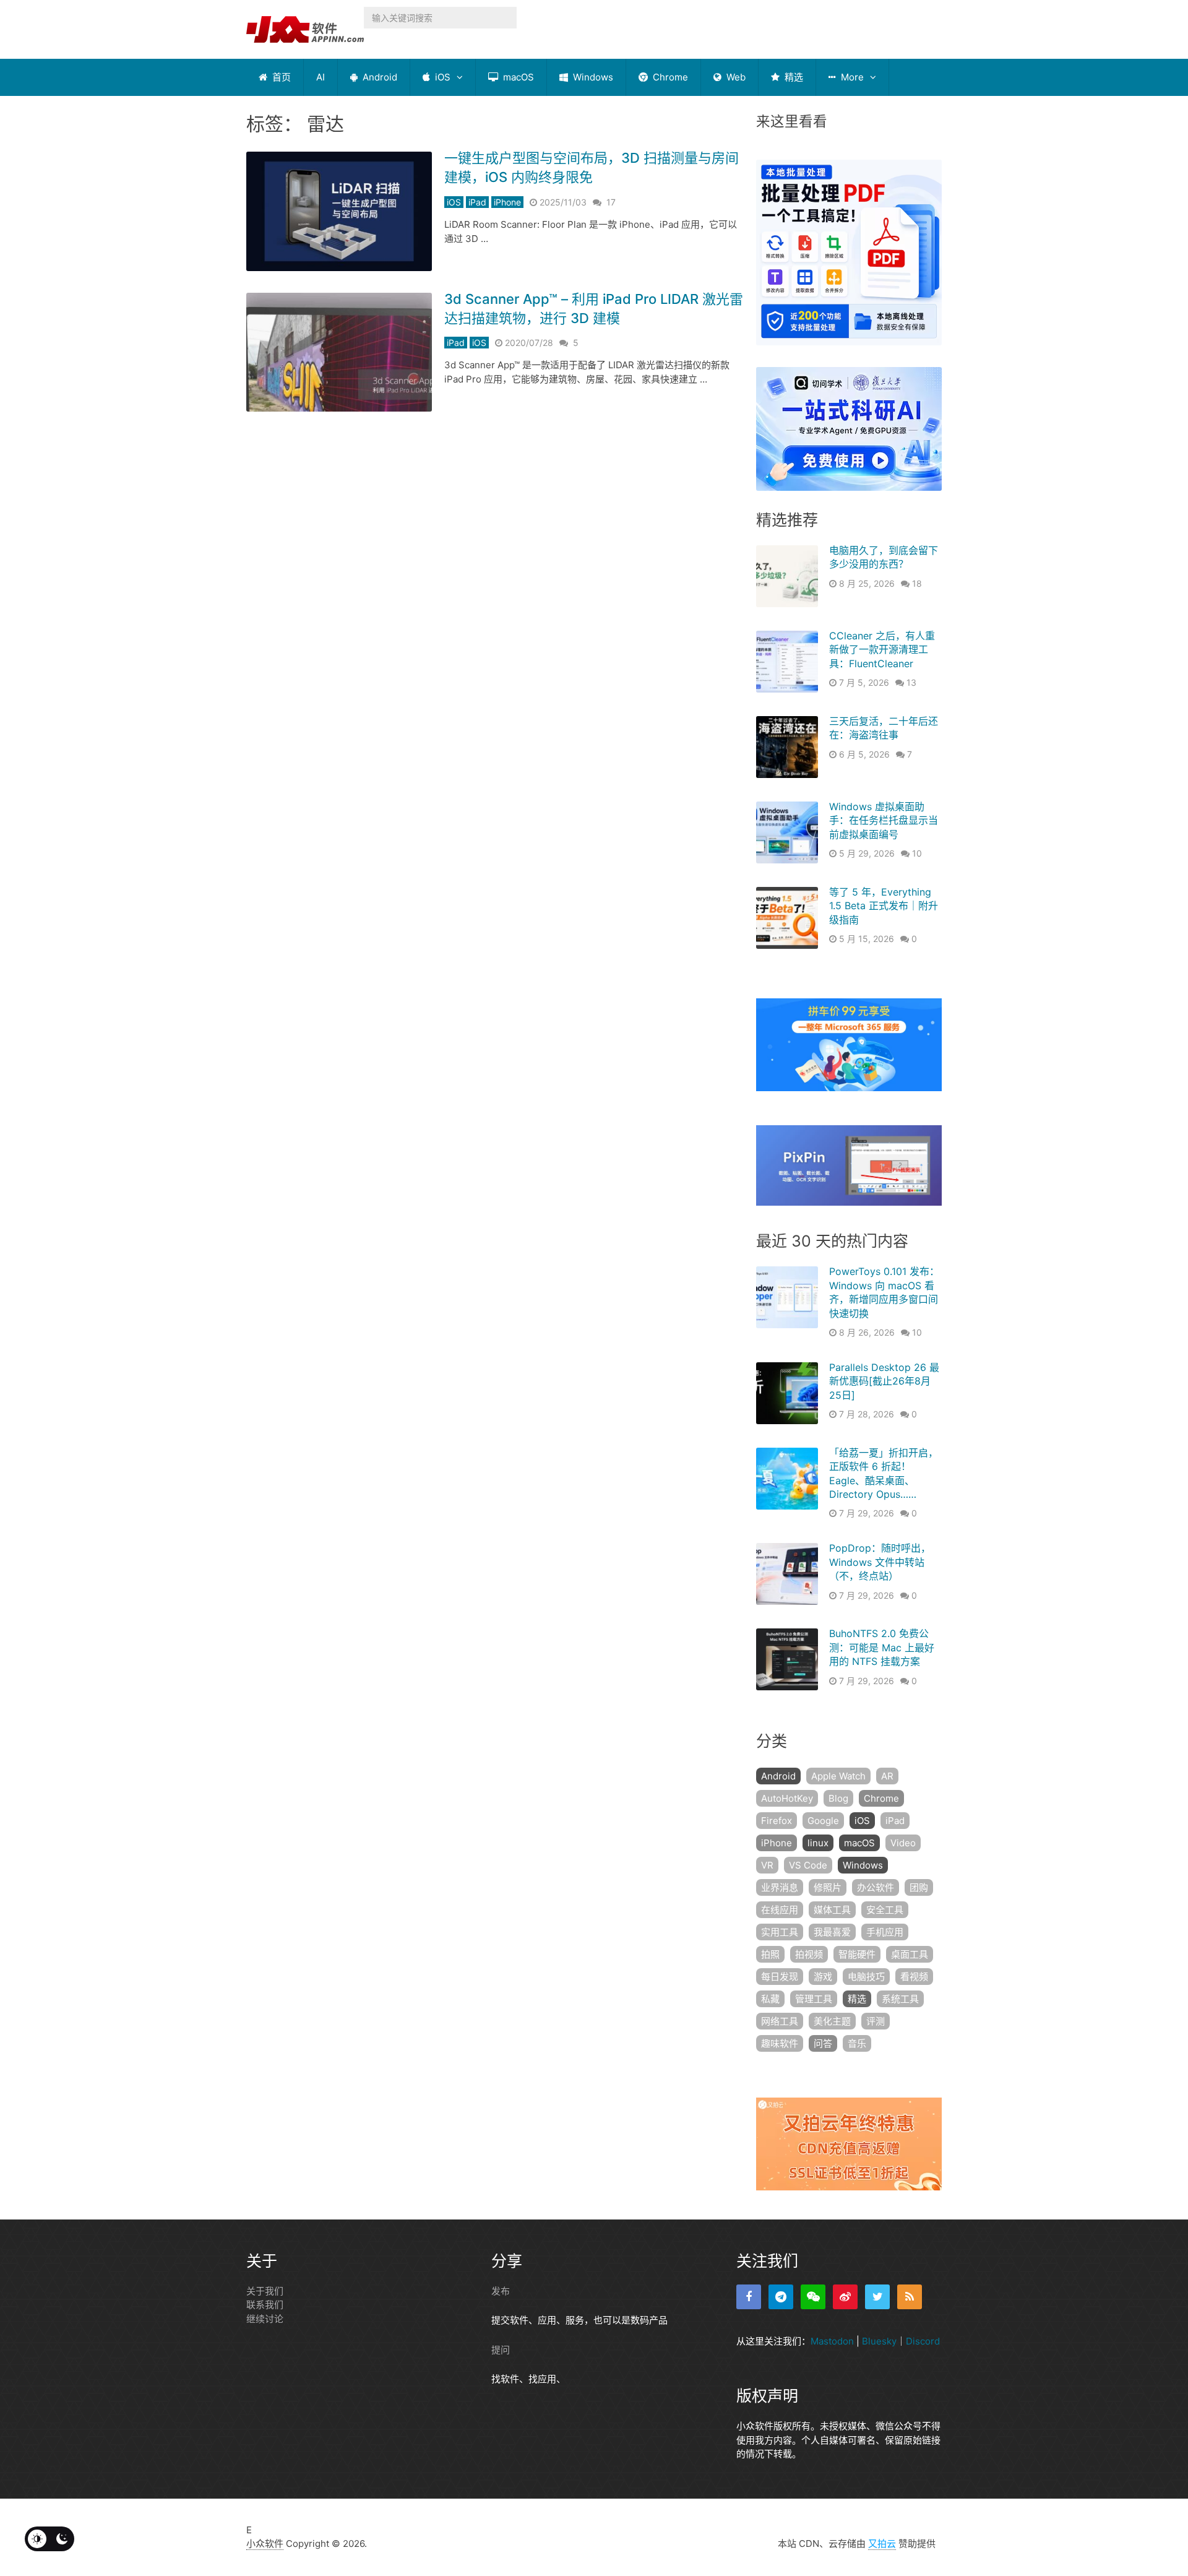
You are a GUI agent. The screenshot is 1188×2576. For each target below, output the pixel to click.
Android (379, 77)
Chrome (669, 77)
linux (818, 1843)
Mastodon (832, 2341)
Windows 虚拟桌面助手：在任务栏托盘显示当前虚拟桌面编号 (884, 820)
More (851, 77)
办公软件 (876, 1887)
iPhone (507, 202)
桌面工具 (910, 1954)
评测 (876, 2021)
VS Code (808, 1865)
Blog (838, 1798)
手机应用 (885, 1932)
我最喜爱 (832, 1932)
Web (735, 77)
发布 (501, 2291)
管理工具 (814, 1999)
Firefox (777, 1821)
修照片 (828, 1887)
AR (887, 1776)
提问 (501, 2350)
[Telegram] (781, 2297)
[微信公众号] (813, 2297)
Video (903, 1843)
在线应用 (780, 1910)
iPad (477, 202)
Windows (592, 77)
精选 (793, 77)
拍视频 (809, 1954)
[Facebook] (749, 2297)
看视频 (914, 1977)
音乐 (857, 2043)
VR (767, 1865)
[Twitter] (877, 2297)
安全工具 (885, 1910)
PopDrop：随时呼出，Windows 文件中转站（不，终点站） (880, 1562)
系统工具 (900, 1999)
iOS (441, 77)
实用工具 (780, 1932)
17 (611, 202)
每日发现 (780, 1977)
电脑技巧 (866, 1977)
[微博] (845, 2297)
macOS (517, 77)
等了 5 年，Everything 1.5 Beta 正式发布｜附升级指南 (884, 906)
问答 (823, 2043)
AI (321, 77)
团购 (919, 1887)
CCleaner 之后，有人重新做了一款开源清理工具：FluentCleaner (882, 650)
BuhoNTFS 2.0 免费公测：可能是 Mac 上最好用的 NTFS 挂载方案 (882, 1647)
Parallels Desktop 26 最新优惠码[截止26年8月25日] (884, 1381)
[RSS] (910, 2297)
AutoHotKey (787, 1798)
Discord (923, 2341)
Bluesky (879, 2341)
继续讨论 (265, 2319)
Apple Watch (838, 1776)
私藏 (770, 1999)
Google (823, 1821)
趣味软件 (780, 2043)
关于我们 (265, 2291)
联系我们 (265, 2305)
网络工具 (780, 2021)
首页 (280, 77)
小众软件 (265, 2544)
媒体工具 (832, 1910)
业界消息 (780, 1887)
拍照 (770, 1954)
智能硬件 (857, 1954)
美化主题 (832, 2021)
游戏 (823, 1977)
